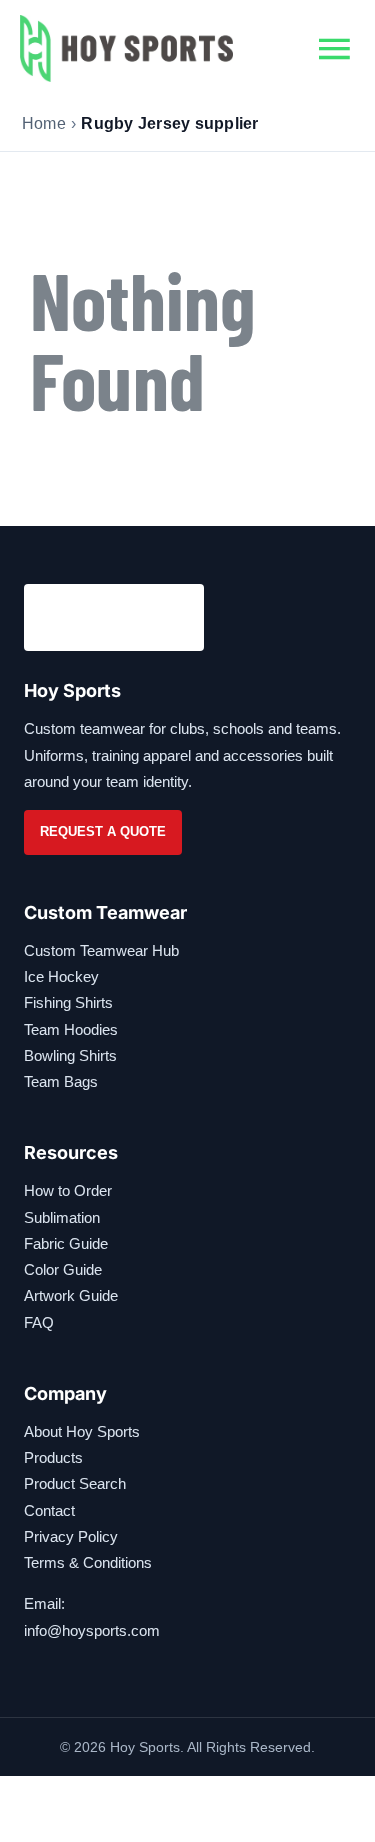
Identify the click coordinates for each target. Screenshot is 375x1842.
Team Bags (61, 1081)
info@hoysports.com (92, 1630)
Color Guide (63, 1269)
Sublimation (62, 1217)
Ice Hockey (61, 976)
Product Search (75, 1483)
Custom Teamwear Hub (101, 950)
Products (53, 1457)
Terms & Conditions (88, 1562)
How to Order (68, 1190)
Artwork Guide (71, 1295)
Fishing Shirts (68, 1002)
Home (44, 123)
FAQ (39, 1322)
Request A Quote (103, 831)
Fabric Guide (66, 1243)
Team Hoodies (71, 1029)
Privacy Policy (71, 1536)
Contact (49, 1510)
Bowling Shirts (70, 1055)
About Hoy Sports (82, 1431)
